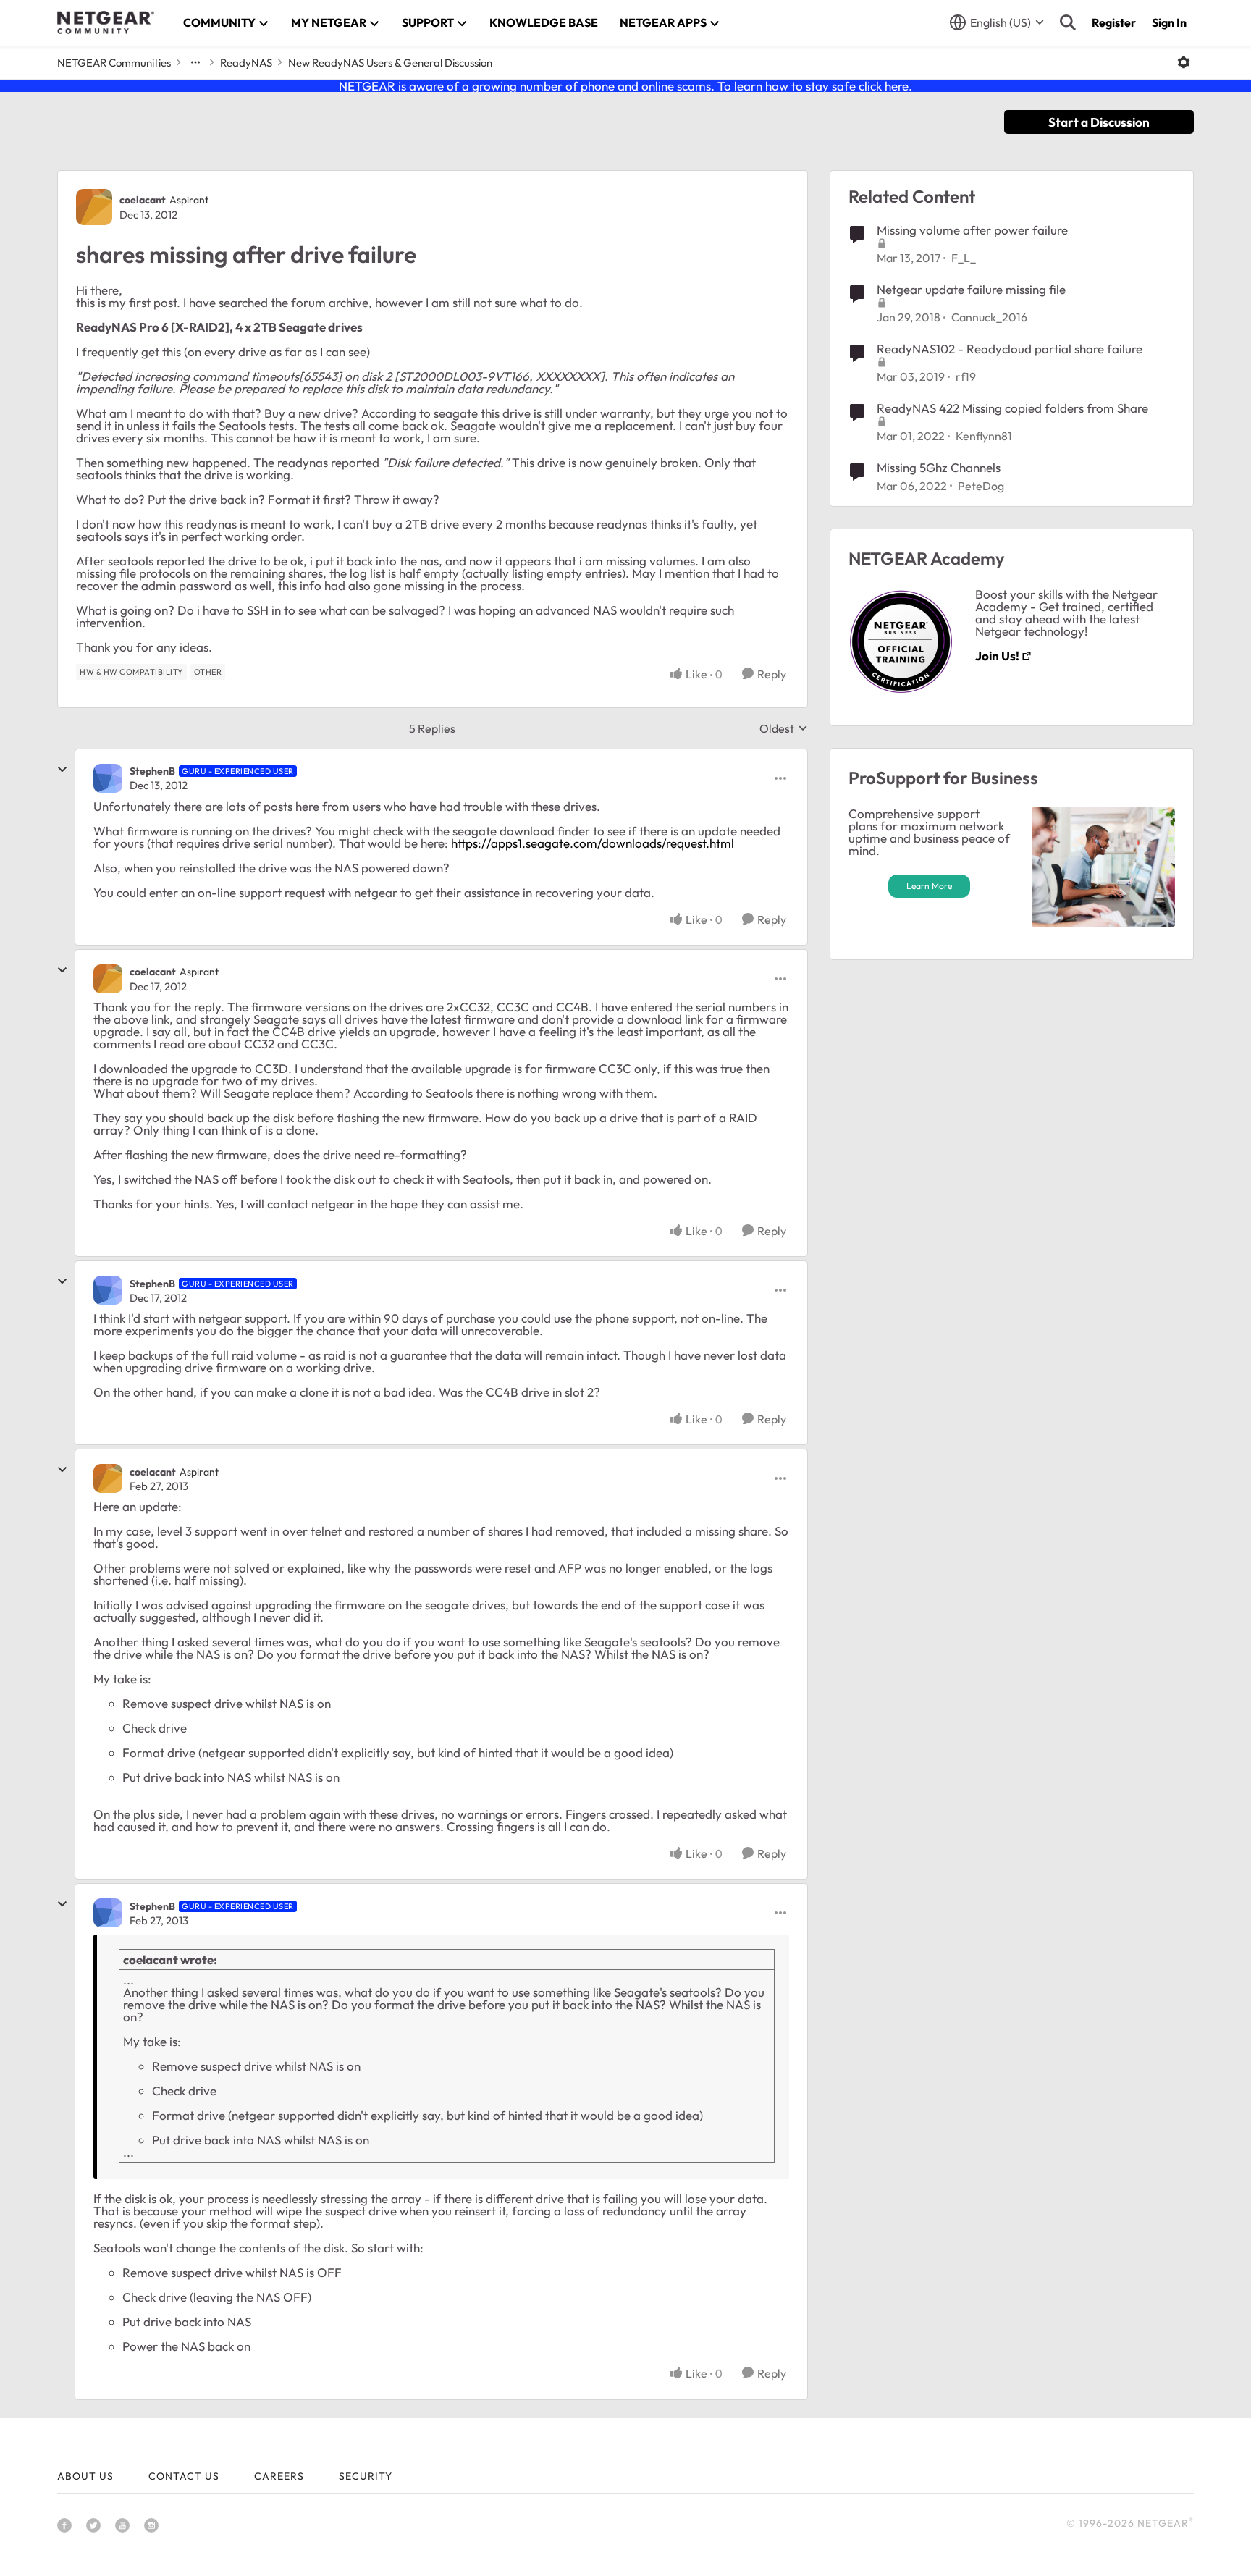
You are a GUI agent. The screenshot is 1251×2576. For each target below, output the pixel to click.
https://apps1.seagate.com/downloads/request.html (593, 843)
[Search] (1068, 22)
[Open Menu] (1184, 62)
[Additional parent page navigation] (195, 62)
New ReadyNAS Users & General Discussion (390, 63)
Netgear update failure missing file (971, 289)
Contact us (184, 2476)
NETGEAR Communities (114, 63)
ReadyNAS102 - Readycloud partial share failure (1010, 349)
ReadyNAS (246, 63)
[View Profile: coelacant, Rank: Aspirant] (94, 207)
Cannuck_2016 (989, 317)
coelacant (143, 200)
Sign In (1169, 22)
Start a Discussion (1099, 122)
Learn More (929, 886)
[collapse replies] (62, 770)
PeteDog (981, 486)
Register (1114, 22)
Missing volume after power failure (972, 230)
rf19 (966, 376)
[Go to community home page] (106, 22)
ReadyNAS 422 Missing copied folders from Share (1012, 408)
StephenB (152, 771)
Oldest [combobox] (784, 728)
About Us (85, 2476)
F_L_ (964, 258)
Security (366, 2476)
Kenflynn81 (984, 436)
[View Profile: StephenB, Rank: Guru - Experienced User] (108, 778)
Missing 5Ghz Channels (939, 467)
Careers (279, 2476)
